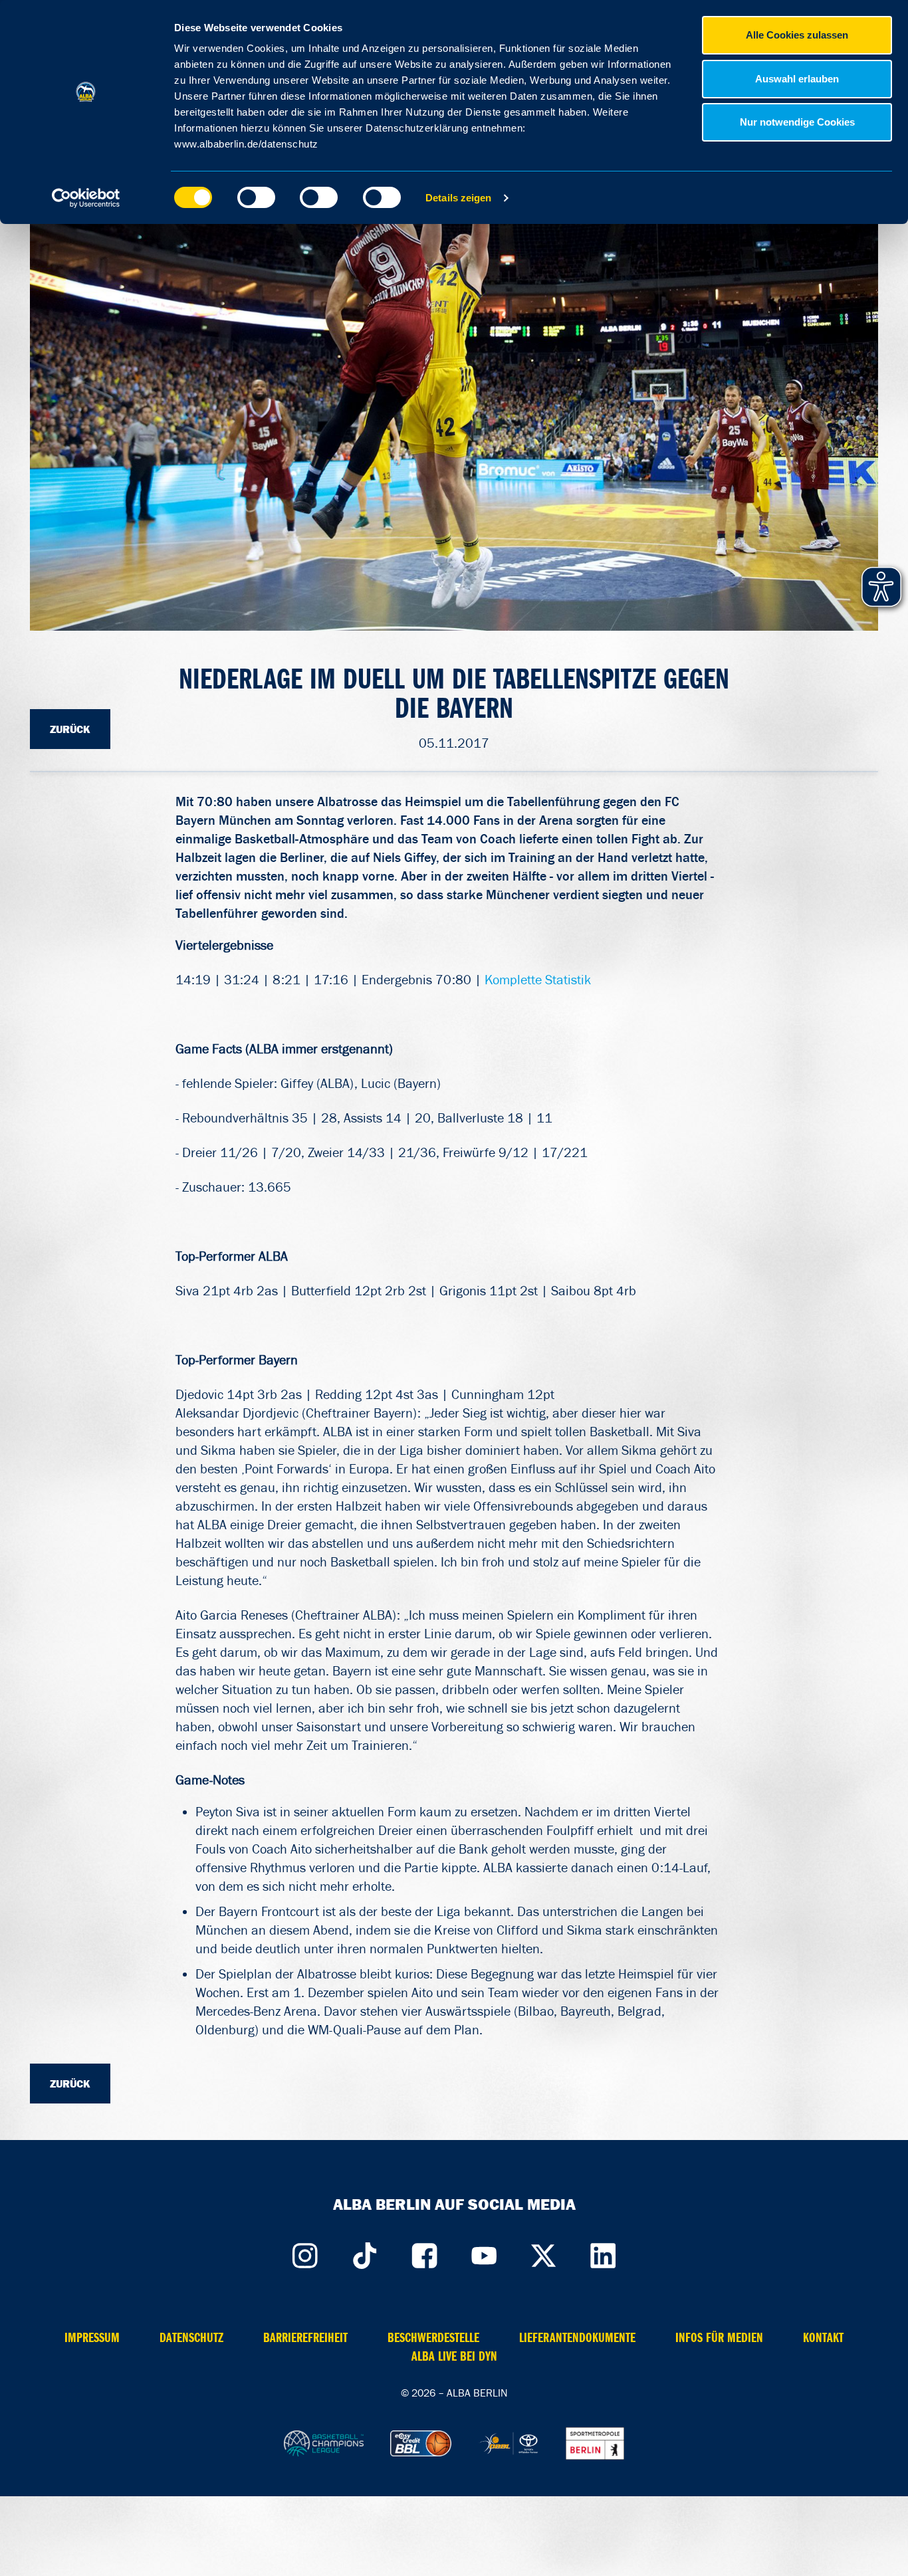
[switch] (256, 197)
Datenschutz (191, 2338)
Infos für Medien (719, 2338)
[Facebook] (424, 2252)
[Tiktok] (364, 2252)
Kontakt (823, 2338)
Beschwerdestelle (433, 2338)
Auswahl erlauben (797, 79)
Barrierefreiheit (305, 2338)
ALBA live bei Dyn (454, 2356)
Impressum (92, 2338)
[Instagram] (304, 2252)
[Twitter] (544, 2252)
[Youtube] (484, 2252)
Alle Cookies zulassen (797, 35)
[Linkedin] (604, 2252)
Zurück (70, 729)
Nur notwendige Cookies (797, 122)
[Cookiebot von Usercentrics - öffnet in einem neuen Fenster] (86, 198)
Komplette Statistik (538, 980)
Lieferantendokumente (577, 2338)
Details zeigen (458, 198)
